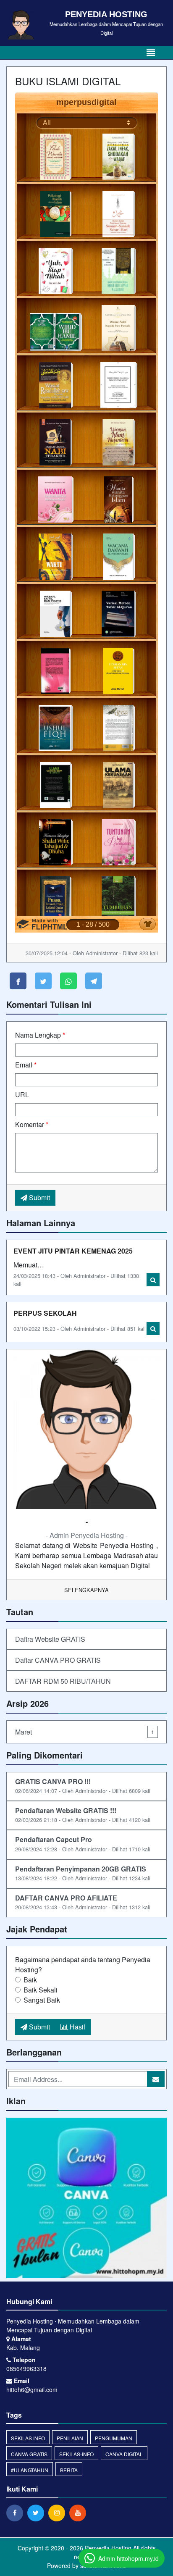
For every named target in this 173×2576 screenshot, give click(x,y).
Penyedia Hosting (107, 2548)
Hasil (77, 2027)
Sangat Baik (42, 2000)
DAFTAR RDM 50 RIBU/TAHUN (63, 1681)
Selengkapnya (86, 1590)
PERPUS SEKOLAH (45, 1313)
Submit (39, 1197)
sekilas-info (76, 2454)
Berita (69, 2470)
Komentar (32, 1124)
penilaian (70, 2438)
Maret (85, 1732)
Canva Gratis (29, 2454)
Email (26, 1065)
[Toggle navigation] (151, 53)
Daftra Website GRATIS (50, 1639)
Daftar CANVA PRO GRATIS (58, 1660)
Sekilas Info (28, 2438)
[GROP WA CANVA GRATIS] (86, 2199)
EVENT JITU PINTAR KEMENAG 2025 (73, 1251)
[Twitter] (38, 2513)
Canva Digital (124, 2454)
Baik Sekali (41, 1990)
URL (22, 1095)
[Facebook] (17, 2513)
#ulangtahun (30, 2470)
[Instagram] (59, 2513)
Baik (30, 1980)
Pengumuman (114, 2438)
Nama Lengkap (40, 1035)
